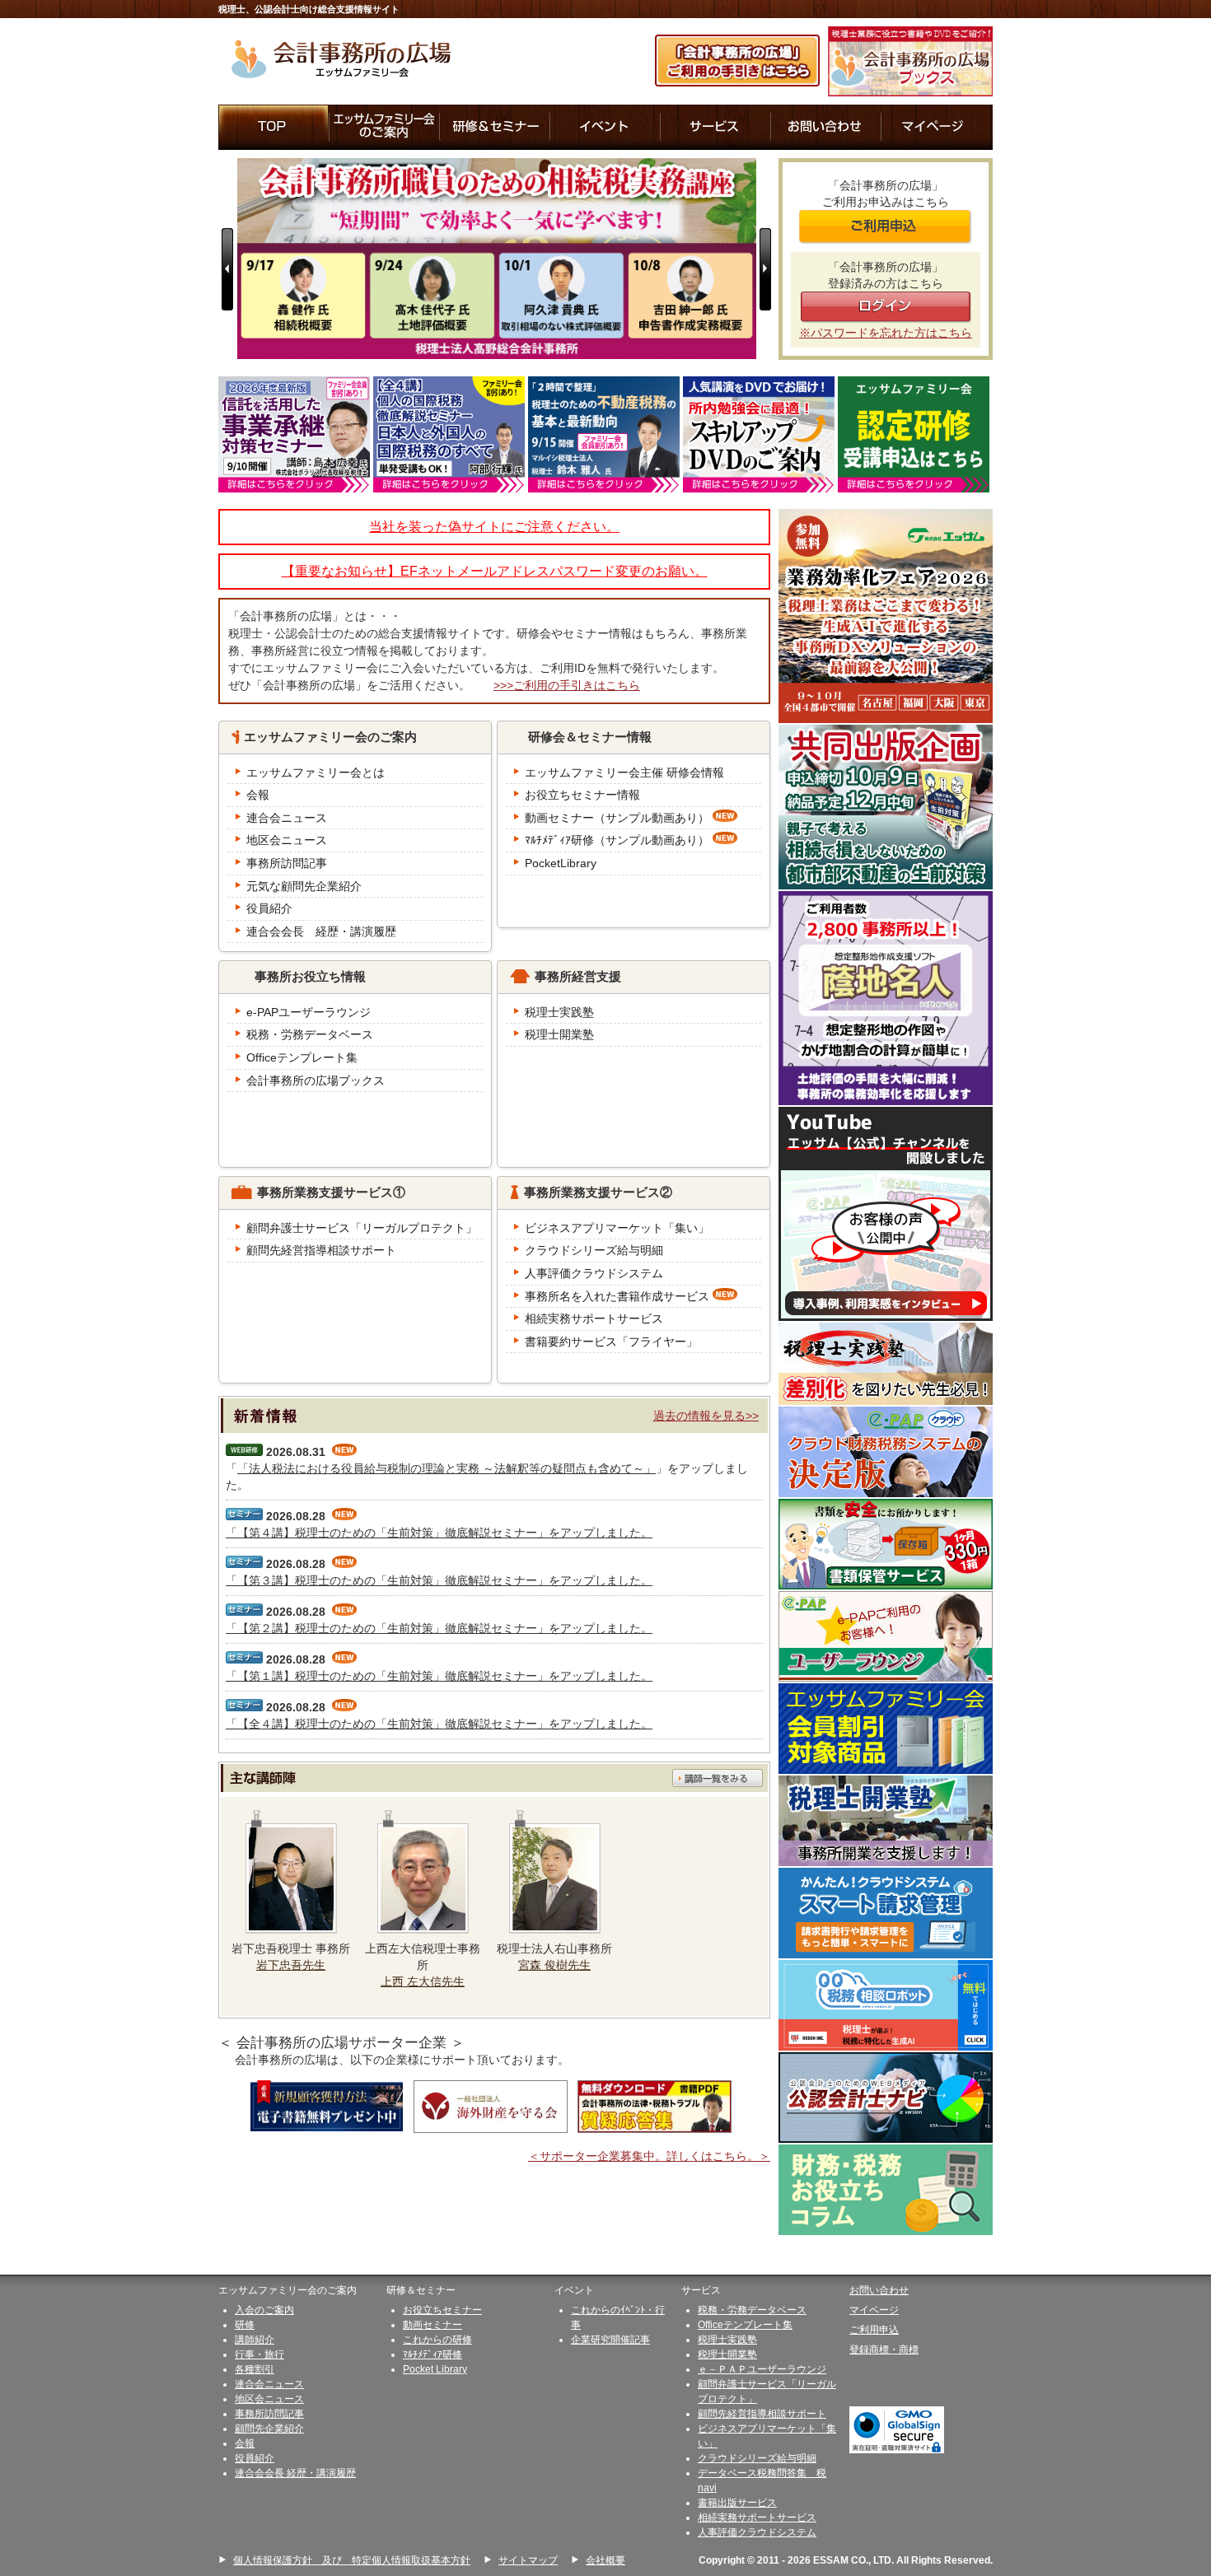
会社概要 (605, 2560)
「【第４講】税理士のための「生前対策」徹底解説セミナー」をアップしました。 (439, 1533)
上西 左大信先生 (423, 1981)
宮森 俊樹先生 (554, 1965)
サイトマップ (528, 2560)
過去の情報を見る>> (706, 1416)
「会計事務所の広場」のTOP (274, 127)
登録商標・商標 (884, 2350)
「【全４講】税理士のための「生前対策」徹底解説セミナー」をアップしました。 (439, 1724)
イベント (605, 127)
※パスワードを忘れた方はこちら (886, 333)
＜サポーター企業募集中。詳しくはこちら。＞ (649, 2156)
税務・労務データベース (752, 2310)
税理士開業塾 (727, 2354)
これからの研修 (437, 2340)
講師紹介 (255, 2340)
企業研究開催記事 (610, 2340)
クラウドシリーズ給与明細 (757, 2458)
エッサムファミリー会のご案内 (385, 127)
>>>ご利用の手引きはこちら (567, 685)
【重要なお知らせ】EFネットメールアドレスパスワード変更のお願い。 (495, 571)
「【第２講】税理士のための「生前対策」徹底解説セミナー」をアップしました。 (439, 1628)
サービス (716, 127)
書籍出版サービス (737, 2503)
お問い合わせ (826, 127)
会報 (245, 2443)
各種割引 (255, 2369)
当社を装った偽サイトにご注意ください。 (494, 527)
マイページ (937, 127)
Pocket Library (435, 2369)
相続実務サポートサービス (757, 2518)
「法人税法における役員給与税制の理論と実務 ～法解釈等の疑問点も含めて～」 (447, 1468)
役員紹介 (255, 2458)
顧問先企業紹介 (269, 2429)
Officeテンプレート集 (745, 2325)
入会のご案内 (264, 2310)
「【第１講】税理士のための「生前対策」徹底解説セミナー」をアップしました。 (439, 1676)
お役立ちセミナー (442, 2310)
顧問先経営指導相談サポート (762, 2414)
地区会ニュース (269, 2399)
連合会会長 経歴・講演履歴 (295, 2473)
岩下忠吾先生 (291, 1965)
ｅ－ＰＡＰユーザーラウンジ (762, 2369)
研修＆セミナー (495, 127)
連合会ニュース (269, 2384)
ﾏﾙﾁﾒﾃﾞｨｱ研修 (432, 2354)
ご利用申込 (874, 2330)
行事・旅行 (259, 2354)
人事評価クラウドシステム (757, 2532)
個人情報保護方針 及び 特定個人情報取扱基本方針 (352, 2560)
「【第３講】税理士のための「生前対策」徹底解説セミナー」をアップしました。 (439, 1580)
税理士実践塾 (727, 2340)
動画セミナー (432, 2325)
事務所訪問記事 (269, 2414)
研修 (245, 2325)
